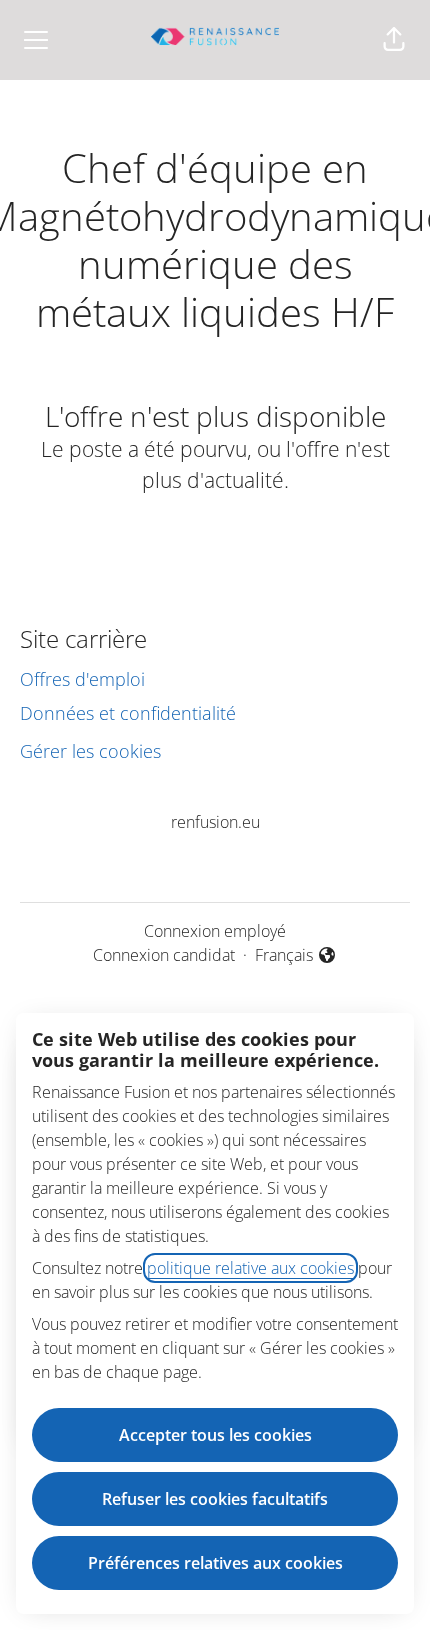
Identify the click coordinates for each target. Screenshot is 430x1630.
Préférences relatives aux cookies (215, 1563)
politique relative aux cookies (250, 1268)
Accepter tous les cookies (215, 1435)
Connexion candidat (164, 955)
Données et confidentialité (128, 713)
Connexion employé (215, 931)
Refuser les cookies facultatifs (215, 1499)
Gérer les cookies (90, 751)
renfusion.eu (215, 822)
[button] (394, 40)
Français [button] (296, 955)
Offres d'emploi (82, 679)
